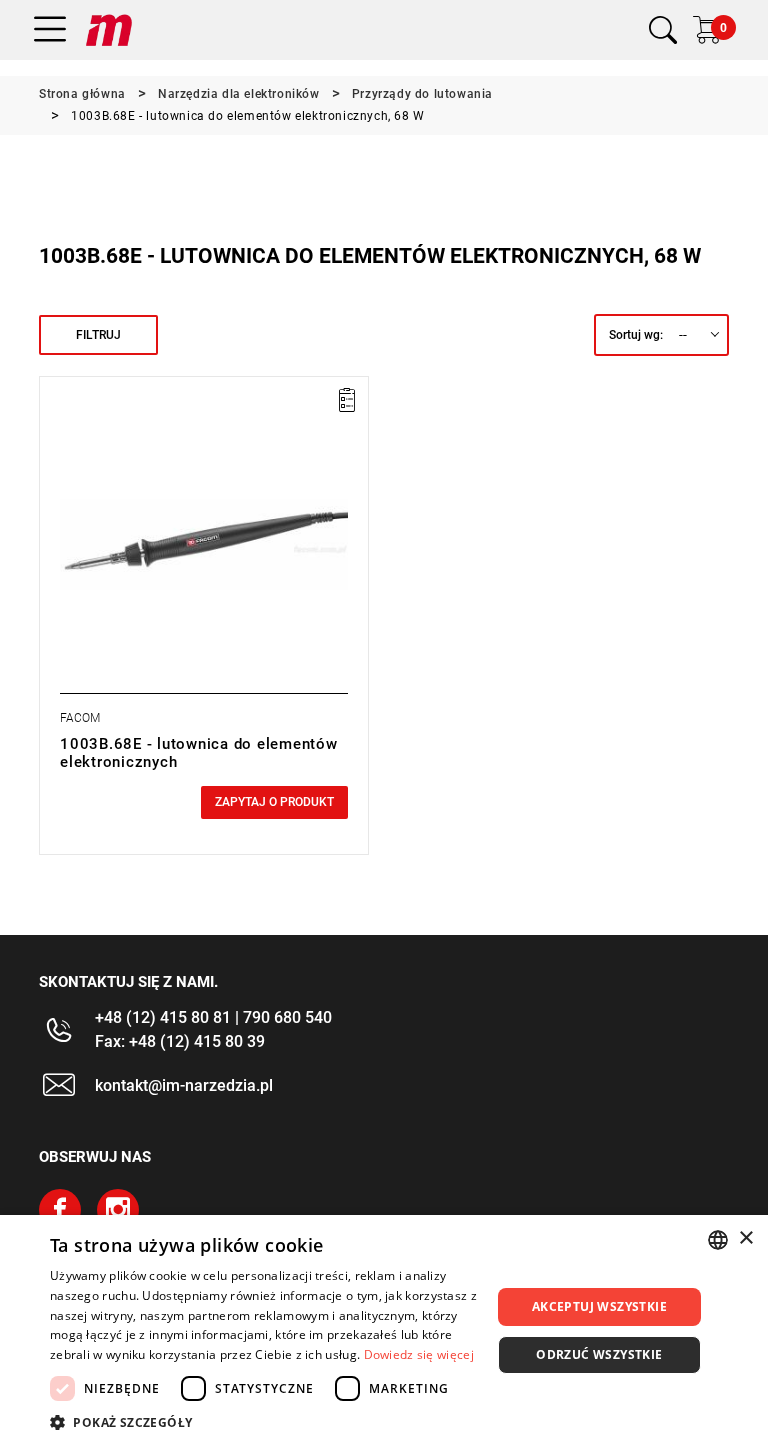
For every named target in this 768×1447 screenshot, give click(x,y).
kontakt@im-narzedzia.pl (184, 1085)
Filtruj (98, 335)
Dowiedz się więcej (419, 1354)
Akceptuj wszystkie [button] (599, 1306)
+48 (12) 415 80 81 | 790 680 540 (213, 1017)
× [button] (745, 1238)
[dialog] (384, 1331)
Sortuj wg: (636, 335)
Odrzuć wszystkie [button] (599, 1354)
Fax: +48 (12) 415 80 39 (180, 1041)
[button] (264, 1422)
